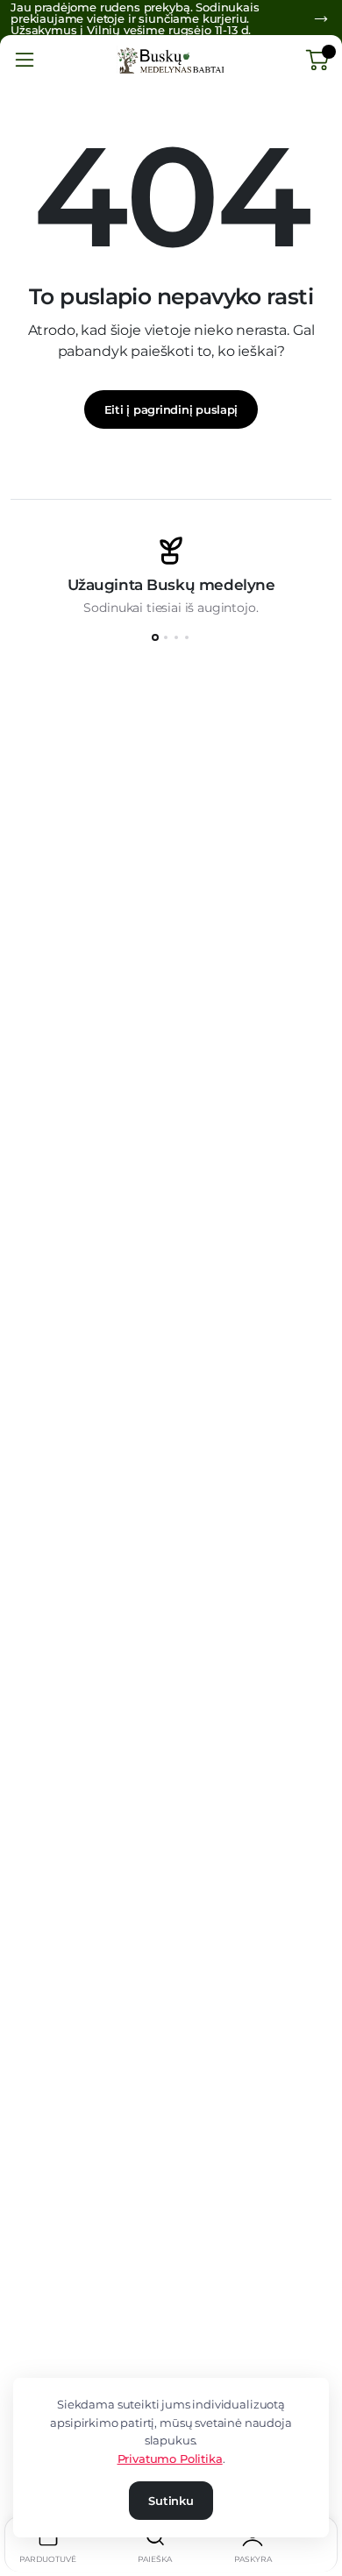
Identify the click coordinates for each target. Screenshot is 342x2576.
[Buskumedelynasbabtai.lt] (171, 60)
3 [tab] (176, 637)
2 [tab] (166, 637)
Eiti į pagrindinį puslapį (171, 409)
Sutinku (171, 2501)
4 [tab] (187, 637)
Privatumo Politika (170, 2459)
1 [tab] (155, 637)
